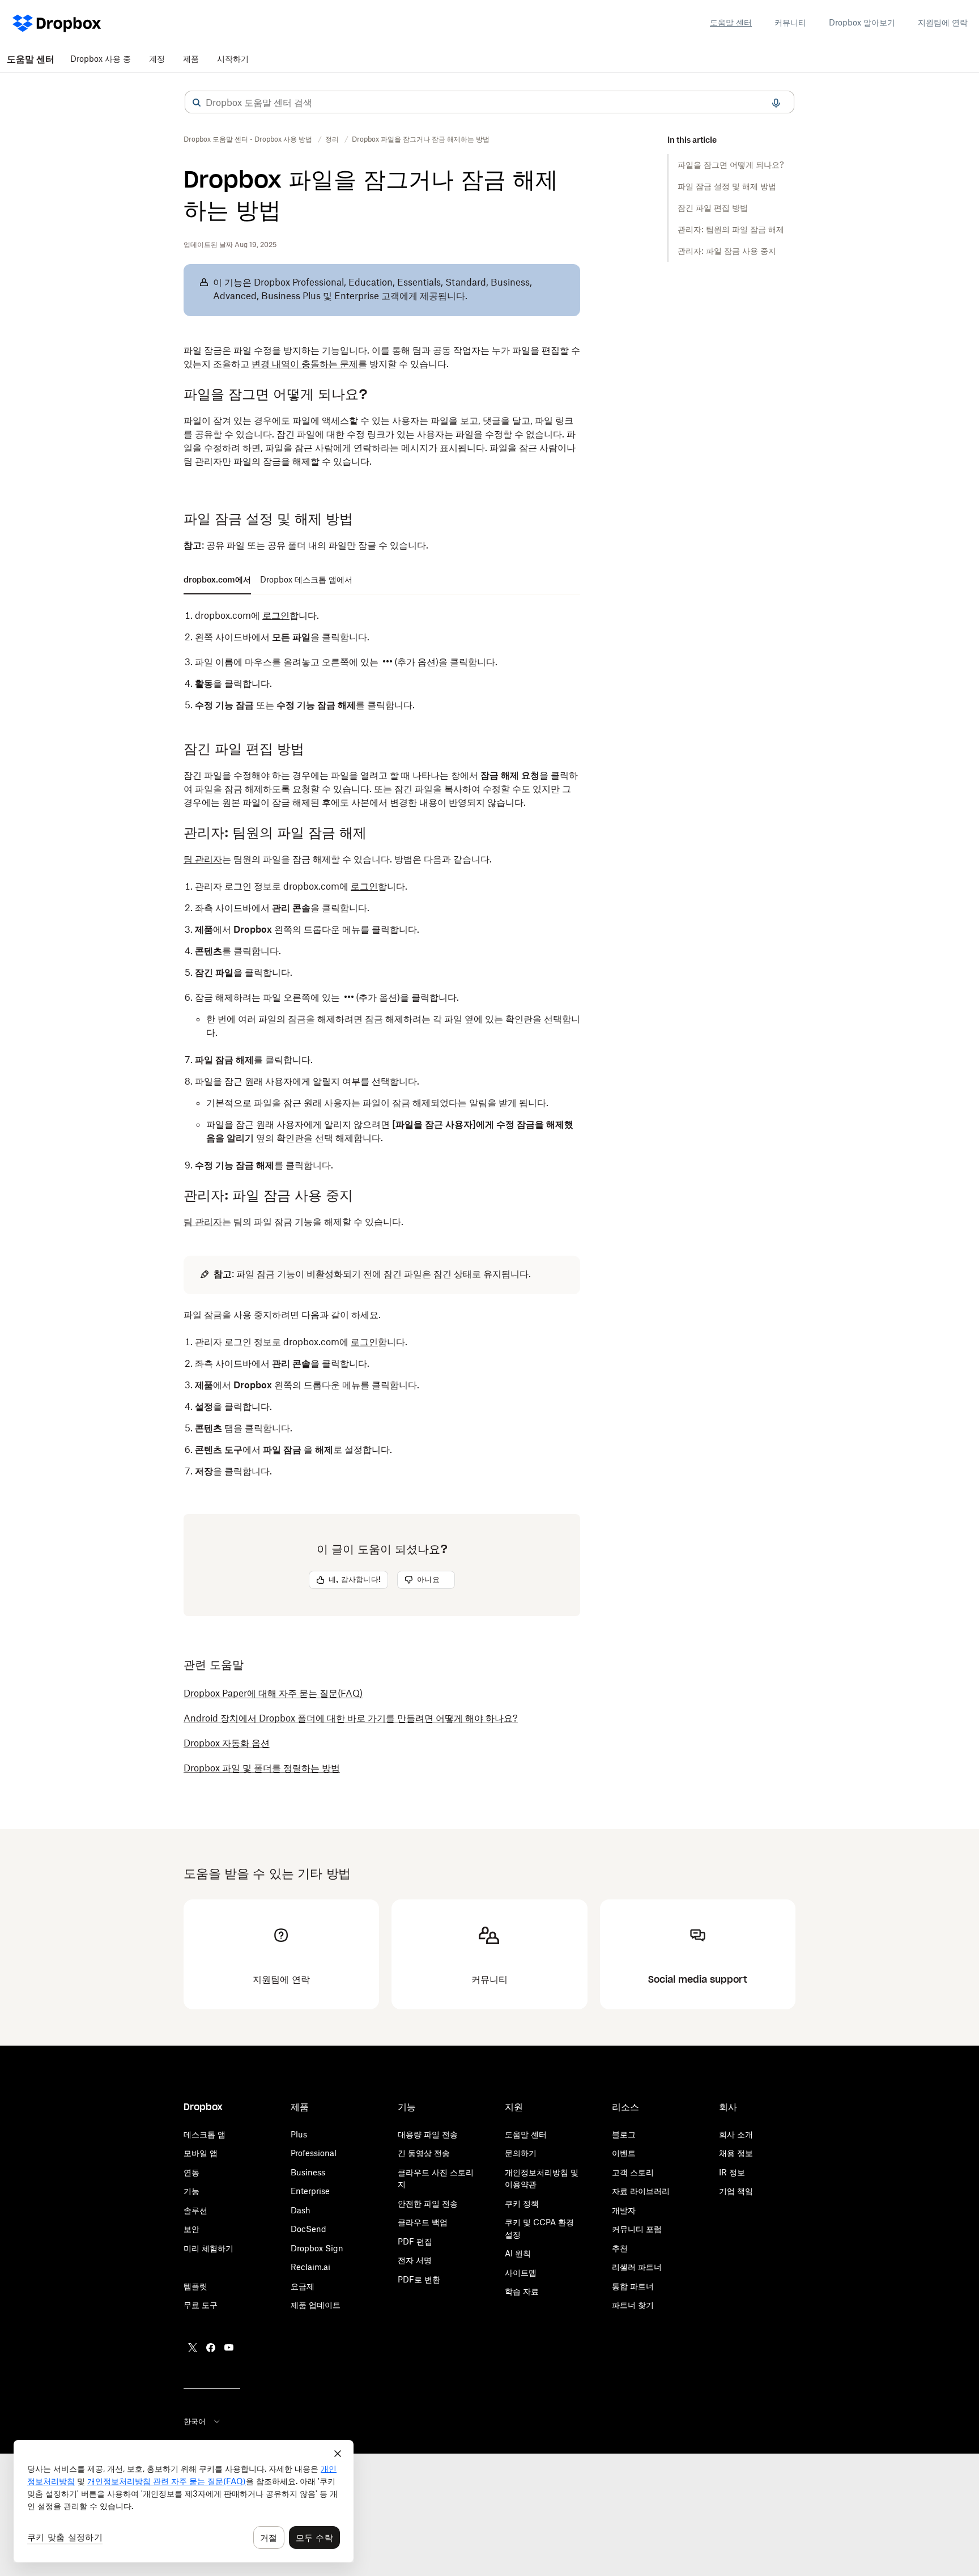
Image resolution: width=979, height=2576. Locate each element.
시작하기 (233, 59)
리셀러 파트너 (637, 2267)
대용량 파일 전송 (428, 2134)
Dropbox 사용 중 (101, 59)
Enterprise (310, 2191)
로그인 (276, 615)
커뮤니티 (790, 22)
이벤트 (624, 2153)
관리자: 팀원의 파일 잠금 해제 (731, 229)
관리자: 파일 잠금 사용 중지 (727, 251)
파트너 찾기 (633, 2305)
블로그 (624, 2134)
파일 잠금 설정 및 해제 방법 (727, 186)
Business (308, 2172)
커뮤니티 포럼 (637, 2229)
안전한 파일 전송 (428, 2203)
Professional (314, 2153)
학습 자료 (522, 2291)
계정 (157, 59)
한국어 (195, 2421)
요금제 (303, 2286)
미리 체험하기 (208, 2248)
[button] (197, 103)
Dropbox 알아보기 (862, 22)
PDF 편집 (415, 2241)
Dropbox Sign (317, 2248)
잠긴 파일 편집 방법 (713, 208)
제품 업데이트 (316, 2305)
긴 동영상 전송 (424, 2153)
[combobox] (489, 103)
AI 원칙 (518, 2253)
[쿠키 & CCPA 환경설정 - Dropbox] (184, 2501)
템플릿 (195, 2286)
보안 (191, 2229)
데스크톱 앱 (205, 2134)
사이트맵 (521, 2273)
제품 (191, 59)
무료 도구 (201, 2305)
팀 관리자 (203, 859)
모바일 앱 (201, 2153)
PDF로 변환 (419, 2279)
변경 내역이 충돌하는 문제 (305, 364)
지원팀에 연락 (943, 22)
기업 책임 (736, 2191)
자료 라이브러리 (641, 2191)
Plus (299, 2134)
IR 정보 (732, 2172)
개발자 (624, 2210)
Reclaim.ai (310, 2267)
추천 (620, 2248)
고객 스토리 (633, 2172)
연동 (191, 2172)
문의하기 (521, 2153)
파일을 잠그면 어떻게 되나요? (731, 165)
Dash (301, 2210)
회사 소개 (736, 2134)
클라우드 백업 (423, 2222)
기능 (191, 2191)
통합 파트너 (633, 2286)
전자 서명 (415, 2260)
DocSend (308, 2229)
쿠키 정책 (522, 2203)
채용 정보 (736, 2153)
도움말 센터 (731, 22)
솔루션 (195, 2210)
